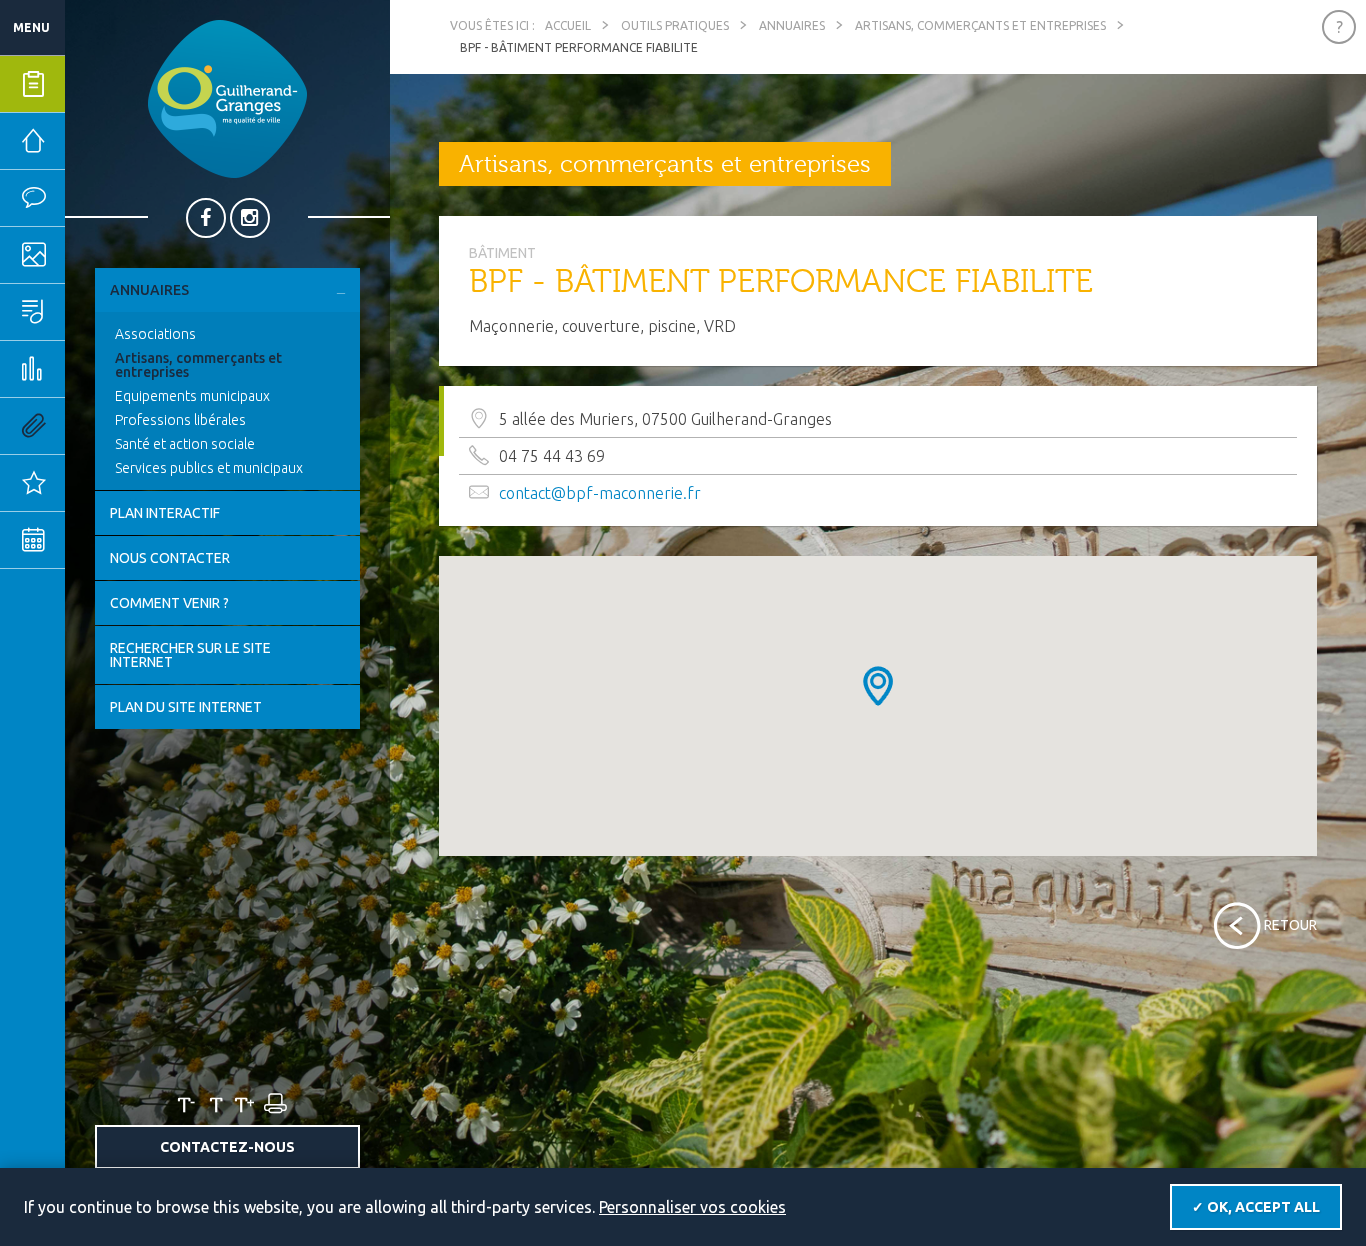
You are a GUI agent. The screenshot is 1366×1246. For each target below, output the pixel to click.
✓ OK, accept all (1256, 1207)
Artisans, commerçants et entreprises (198, 365)
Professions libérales (180, 420)
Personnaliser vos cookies (692, 1207)
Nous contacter (170, 558)
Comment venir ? (169, 603)
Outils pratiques (95, 426)
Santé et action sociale (185, 444)
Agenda (95, 540)
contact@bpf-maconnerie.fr (600, 493)
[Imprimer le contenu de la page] (274, 1104)
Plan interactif (165, 513)
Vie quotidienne (95, 198)
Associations (155, 334)
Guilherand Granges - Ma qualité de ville (227, 99)
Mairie (92, 141)
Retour (1290, 925)
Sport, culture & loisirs (95, 312)
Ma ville (95, 255)
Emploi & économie (95, 369)
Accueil (568, 25)
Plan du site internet (186, 707)
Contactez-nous (227, 1147)
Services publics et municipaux (209, 468)
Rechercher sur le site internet (190, 655)
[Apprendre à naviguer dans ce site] (1339, 27)
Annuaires (149, 290)
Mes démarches (95, 84)
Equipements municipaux (192, 396)
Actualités (95, 483)
